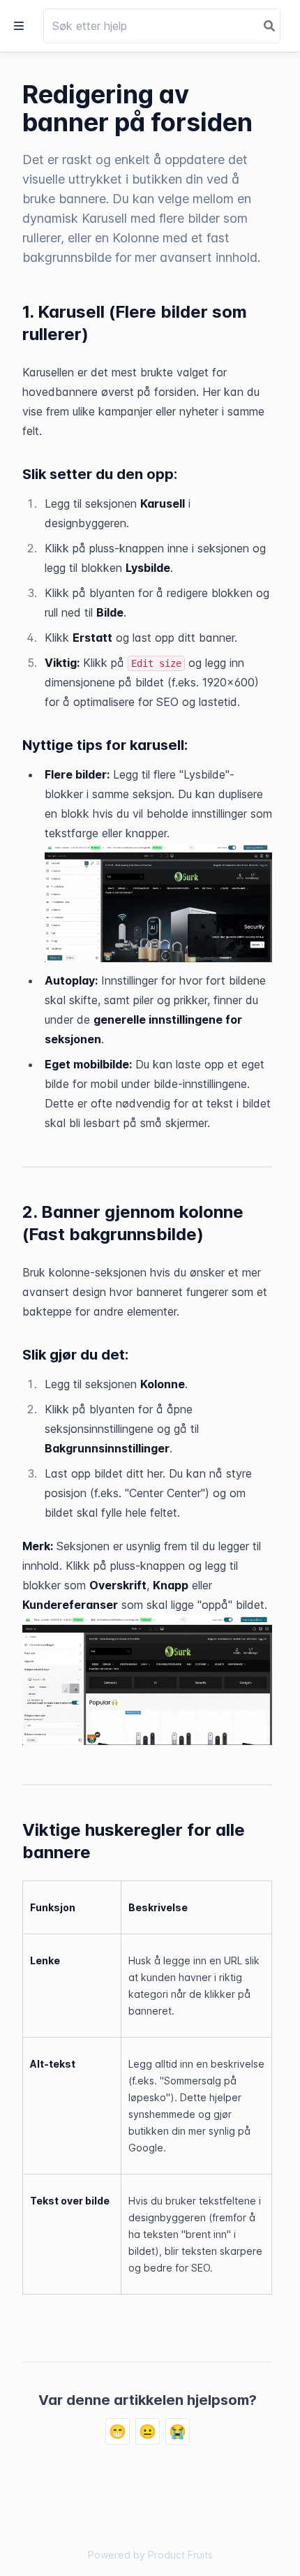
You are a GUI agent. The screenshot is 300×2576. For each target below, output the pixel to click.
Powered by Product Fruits (150, 2555)
